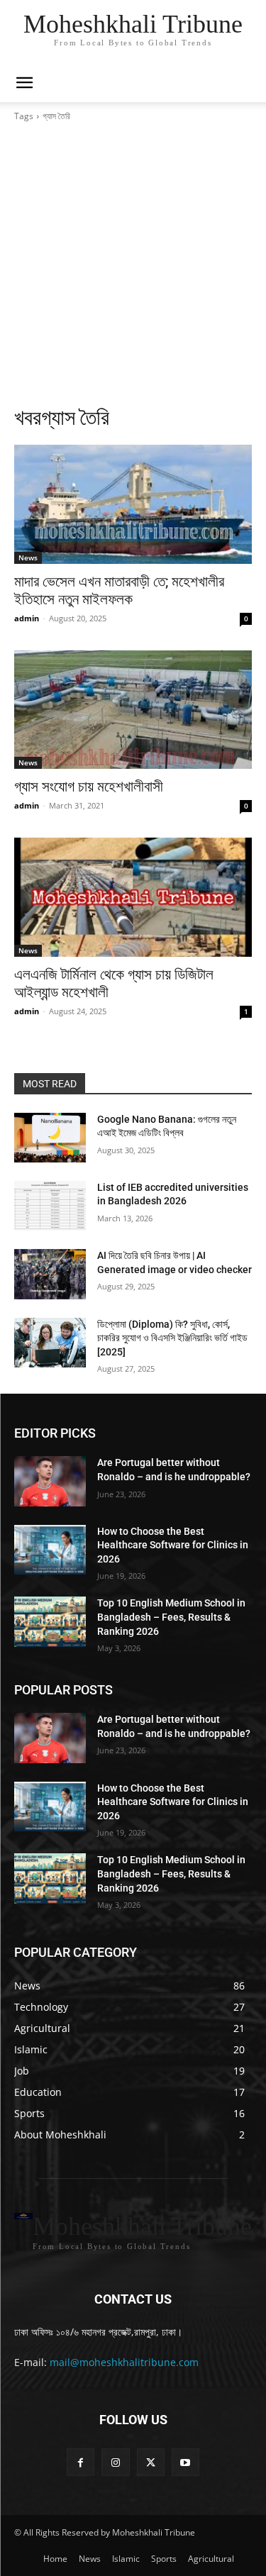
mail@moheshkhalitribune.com (124, 2362)
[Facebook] (81, 2462)
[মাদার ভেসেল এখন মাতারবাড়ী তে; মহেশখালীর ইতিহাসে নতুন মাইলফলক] (133, 504)
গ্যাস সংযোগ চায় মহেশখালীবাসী (89, 787)
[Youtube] (185, 2462)
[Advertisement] (133, 263)
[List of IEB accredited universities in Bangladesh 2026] (50, 1206)
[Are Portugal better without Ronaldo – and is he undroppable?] (50, 1481)
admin (27, 618)
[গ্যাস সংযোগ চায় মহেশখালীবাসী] (133, 710)
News (28, 557)
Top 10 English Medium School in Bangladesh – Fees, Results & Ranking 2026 (171, 1617)
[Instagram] (115, 2462)
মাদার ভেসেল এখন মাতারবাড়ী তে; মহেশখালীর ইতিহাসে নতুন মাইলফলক (119, 590)
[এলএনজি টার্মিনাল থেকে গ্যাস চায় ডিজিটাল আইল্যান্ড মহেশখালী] (133, 897)
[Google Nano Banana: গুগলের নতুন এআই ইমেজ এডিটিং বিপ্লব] (50, 1138)
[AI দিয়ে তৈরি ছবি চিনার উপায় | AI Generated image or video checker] (50, 1274)
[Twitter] (151, 2462)
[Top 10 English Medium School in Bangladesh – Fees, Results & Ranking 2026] (50, 1621)
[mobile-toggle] (24, 83)
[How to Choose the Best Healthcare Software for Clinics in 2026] (50, 1550)
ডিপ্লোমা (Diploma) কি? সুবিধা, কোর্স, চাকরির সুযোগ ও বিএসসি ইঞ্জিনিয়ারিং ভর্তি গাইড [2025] (172, 1338)
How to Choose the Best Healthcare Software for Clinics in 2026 (173, 1545)
